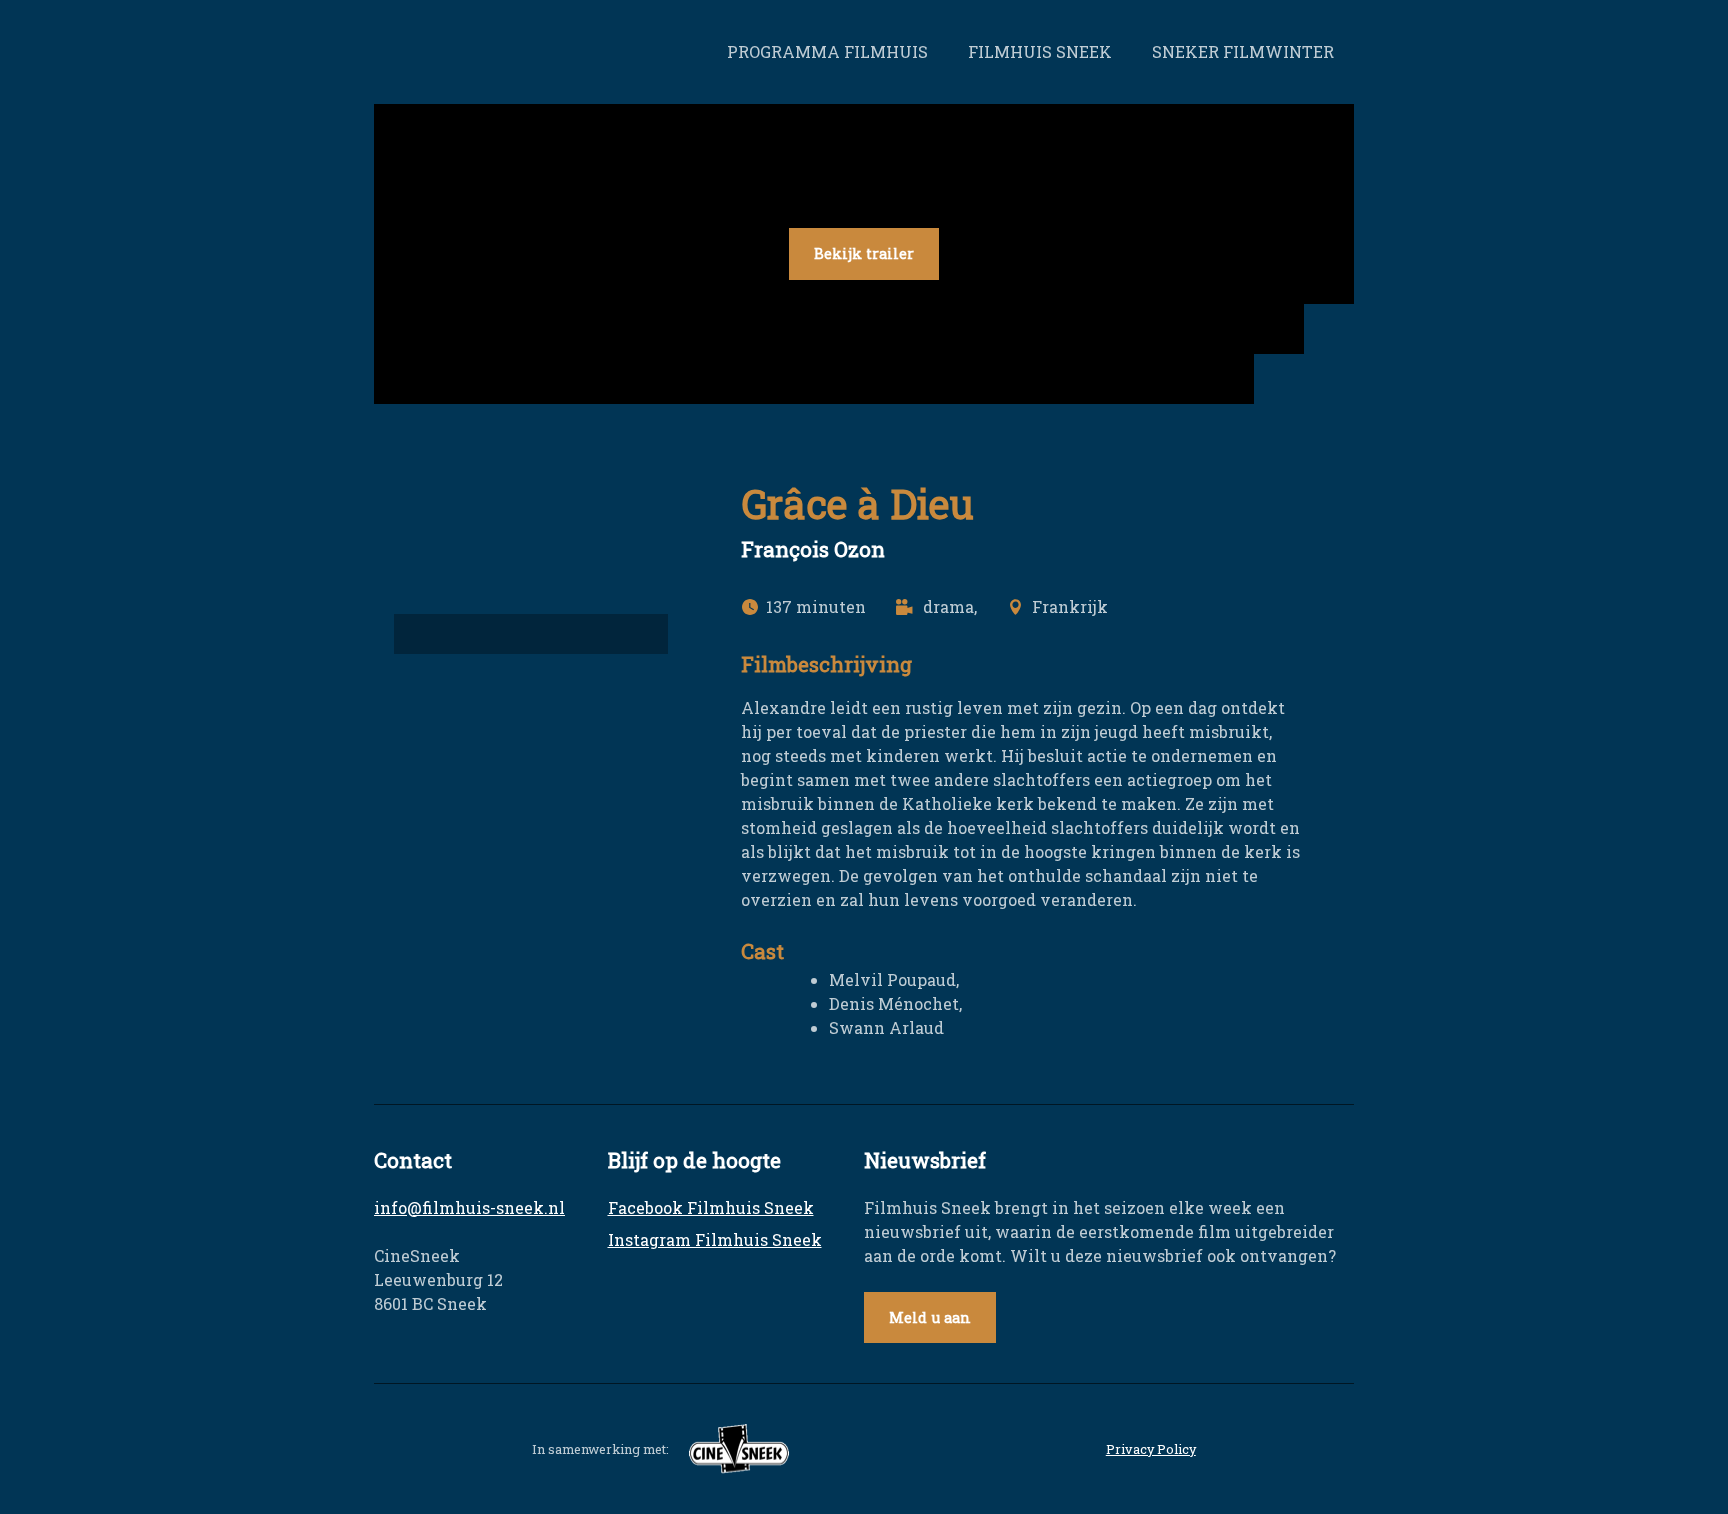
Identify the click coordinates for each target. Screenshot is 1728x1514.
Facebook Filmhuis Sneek (711, 1207)
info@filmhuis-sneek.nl (469, 1207)
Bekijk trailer (864, 253)
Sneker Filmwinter (1243, 51)
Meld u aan (930, 1317)
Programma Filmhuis (827, 51)
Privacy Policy (1151, 1449)
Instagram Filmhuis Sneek (715, 1239)
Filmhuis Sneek (1040, 51)
